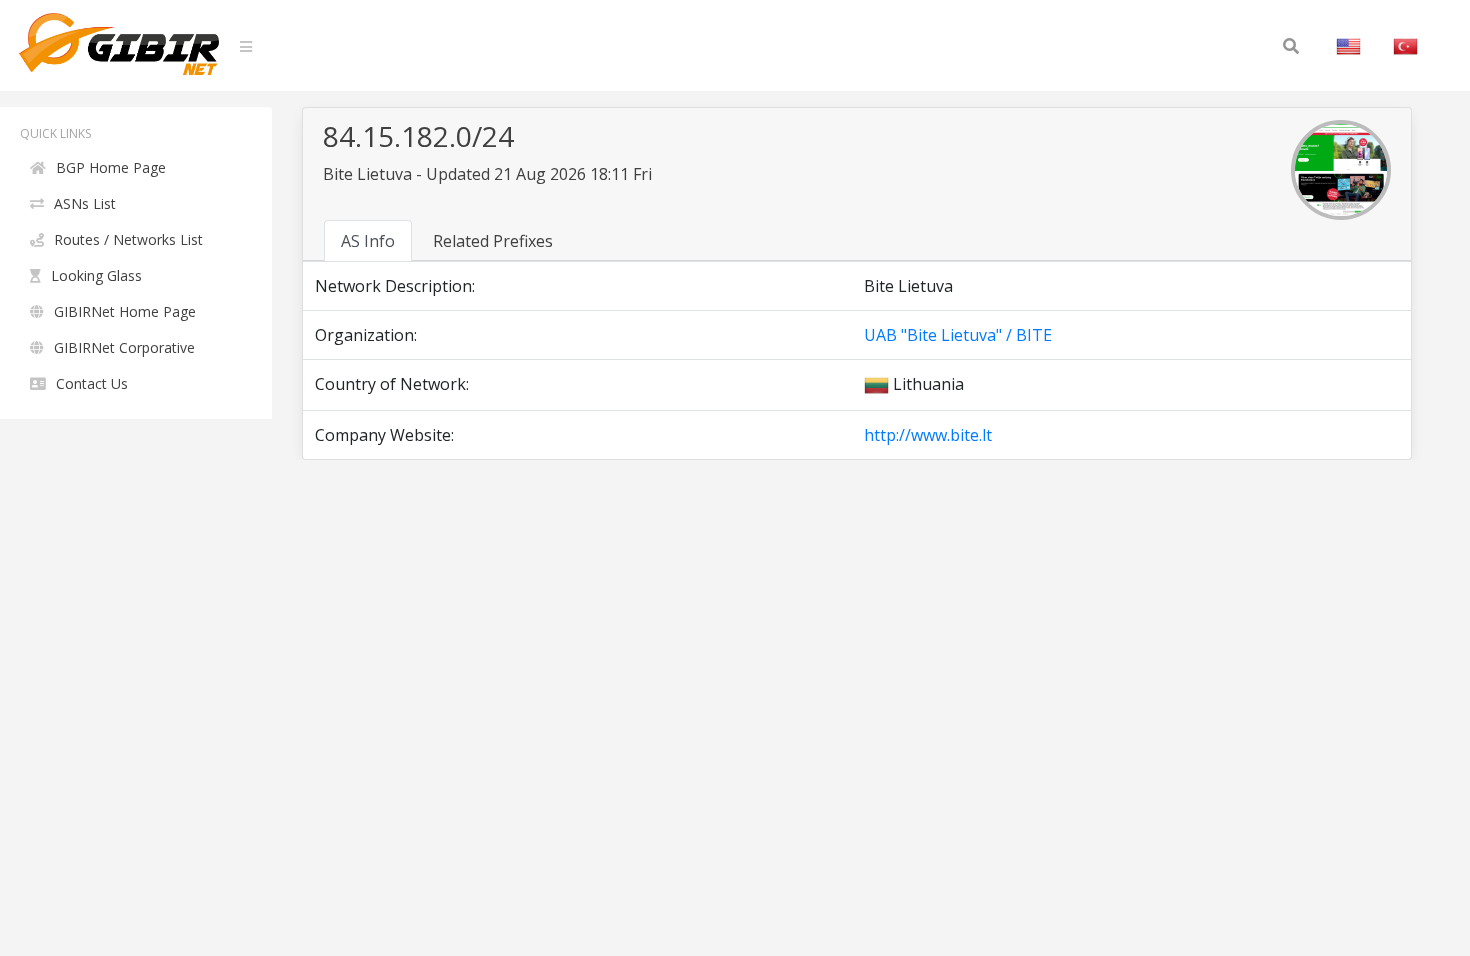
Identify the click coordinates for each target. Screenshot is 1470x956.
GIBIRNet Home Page (125, 311)
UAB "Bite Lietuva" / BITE (958, 335)
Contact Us (92, 383)
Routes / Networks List (128, 239)
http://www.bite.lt (928, 435)
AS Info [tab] (368, 241)
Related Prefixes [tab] (493, 241)
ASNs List (85, 203)
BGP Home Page (111, 167)
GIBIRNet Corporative (124, 347)
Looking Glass (96, 275)
